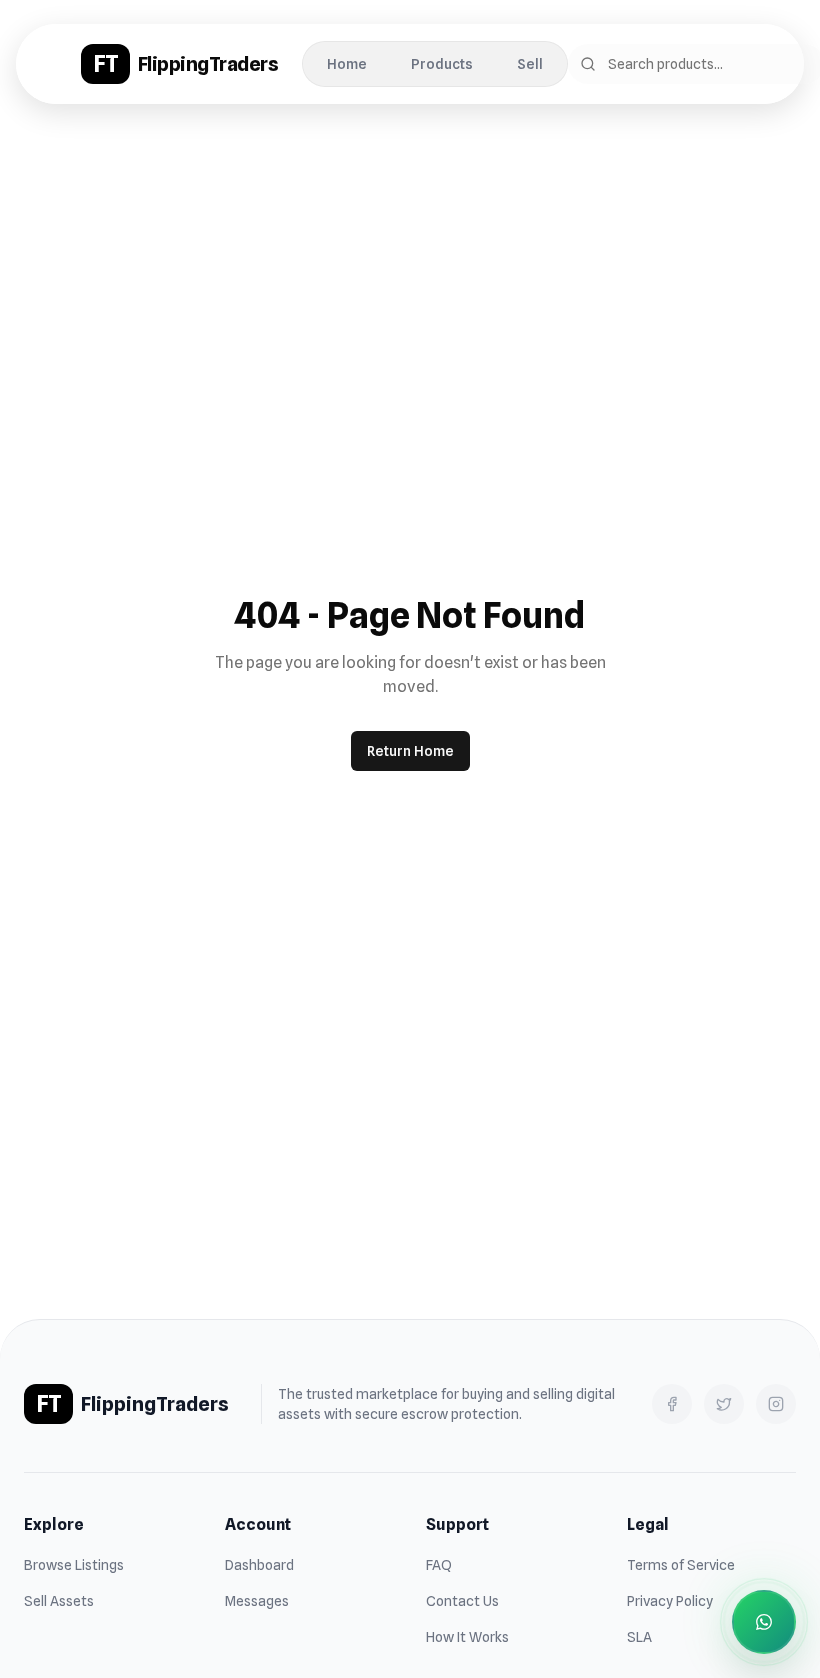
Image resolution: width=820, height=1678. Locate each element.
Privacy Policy (670, 1601)
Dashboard (259, 1565)
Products (442, 64)
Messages (257, 1601)
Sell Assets (59, 1601)
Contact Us (462, 1601)
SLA (639, 1637)
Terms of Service (681, 1565)
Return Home (410, 751)
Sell (530, 64)
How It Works (467, 1637)
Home (347, 64)
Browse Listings (74, 1565)
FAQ (439, 1565)
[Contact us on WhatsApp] (764, 1622)
